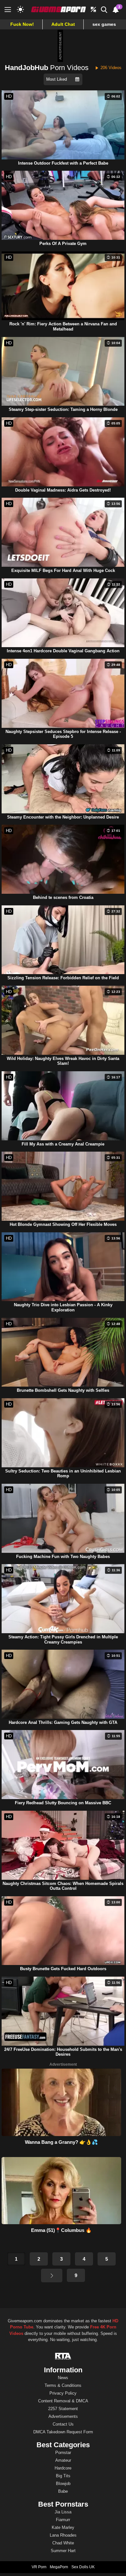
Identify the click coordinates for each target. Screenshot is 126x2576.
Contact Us (63, 2424)
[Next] (52, 2276)
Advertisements (63, 2416)
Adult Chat (63, 24)
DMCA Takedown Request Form (63, 2432)
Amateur (63, 2460)
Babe (63, 2491)
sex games (104, 24)
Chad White (63, 2543)
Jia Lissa (63, 2512)
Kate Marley (63, 2527)
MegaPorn (59, 2567)
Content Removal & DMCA (63, 2401)
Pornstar (63, 2453)
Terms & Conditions (63, 2385)
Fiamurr (63, 2520)
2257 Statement (63, 2409)
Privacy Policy (63, 2393)
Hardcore (63, 2468)
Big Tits (63, 2476)
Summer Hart (63, 2551)
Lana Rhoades (63, 2535)
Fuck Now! (22, 24)
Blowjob (63, 2484)
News (63, 2378)
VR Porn (39, 2567)
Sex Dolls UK (83, 2567)
